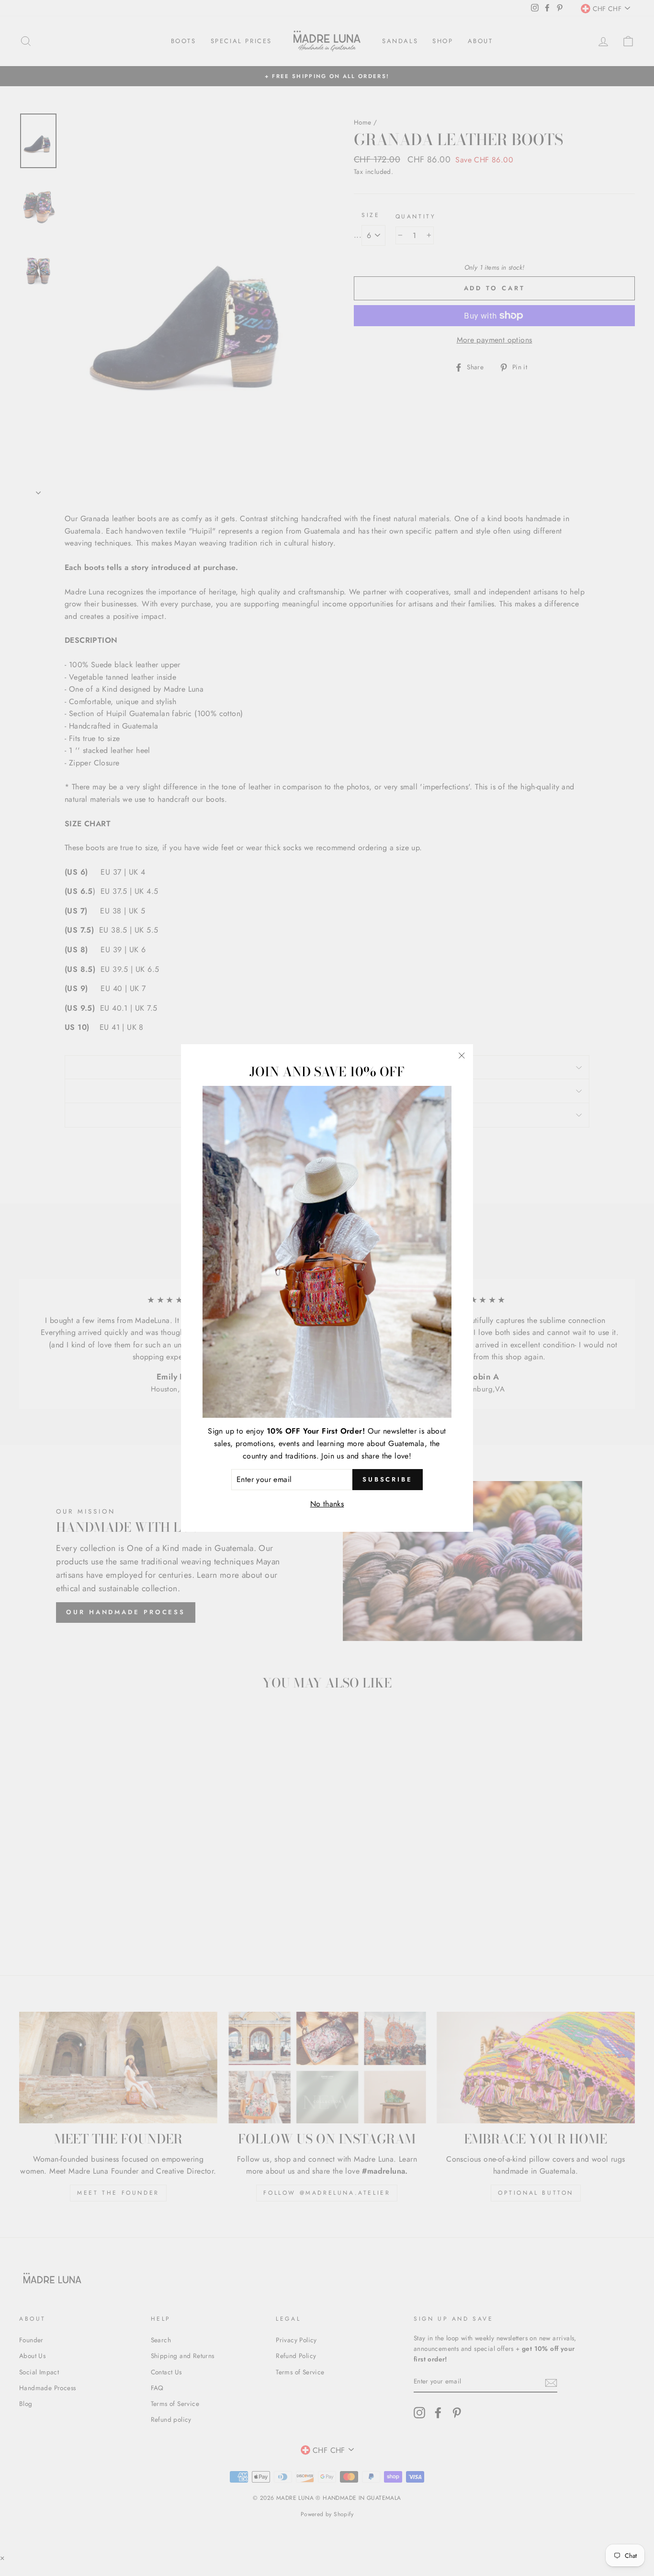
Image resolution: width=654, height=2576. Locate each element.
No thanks (327, 1503)
